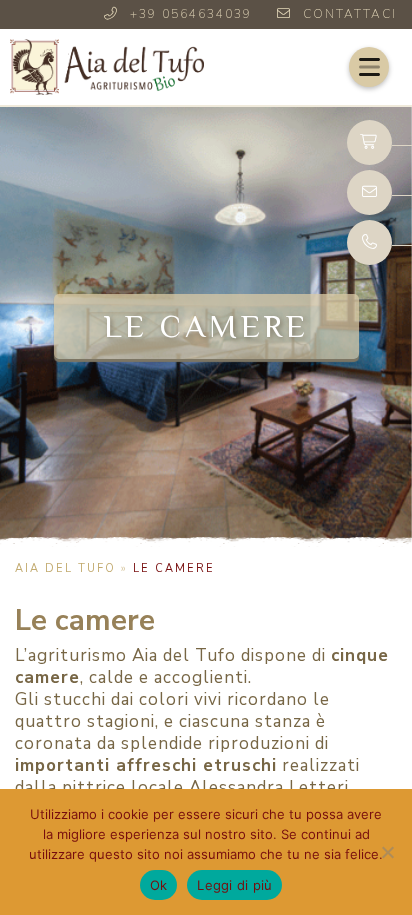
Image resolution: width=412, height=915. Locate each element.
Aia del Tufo (65, 568)
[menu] (369, 67)
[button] (369, 67)
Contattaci (350, 14)
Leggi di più (234, 885)
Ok (159, 885)
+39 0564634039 (191, 14)
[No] (387, 852)
